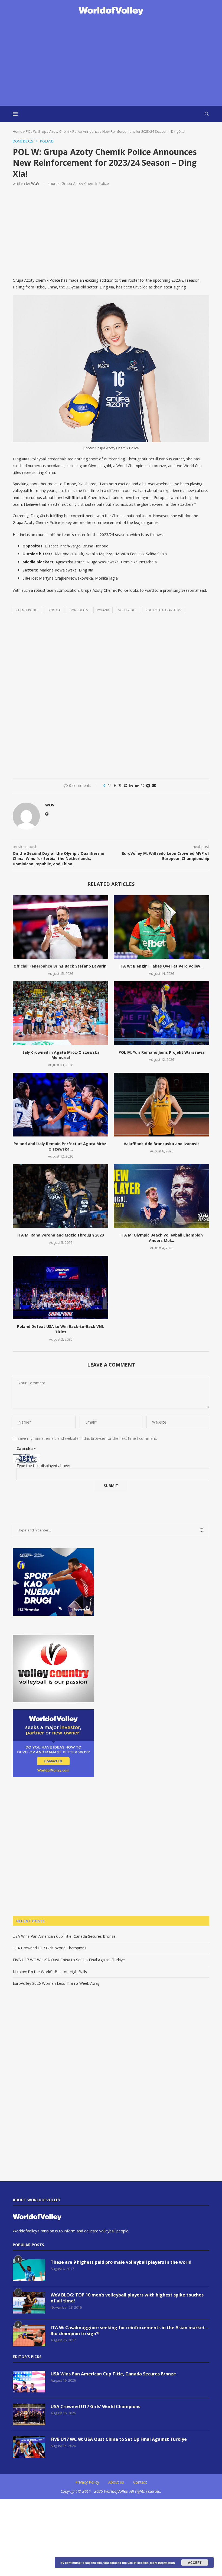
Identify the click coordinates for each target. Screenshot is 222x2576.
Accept (195, 2562)
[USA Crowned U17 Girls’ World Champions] (29, 2414)
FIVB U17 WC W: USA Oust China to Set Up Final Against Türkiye (69, 1960)
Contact (140, 2482)
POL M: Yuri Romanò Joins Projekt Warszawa (162, 1052)
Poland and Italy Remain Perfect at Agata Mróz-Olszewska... (61, 1146)
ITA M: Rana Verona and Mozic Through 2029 (61, 1235)
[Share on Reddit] (137, 785)
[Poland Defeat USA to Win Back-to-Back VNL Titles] (61, 1287)
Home (18, 131)
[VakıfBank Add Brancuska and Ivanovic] (161, 1104)
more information (162, 2563)
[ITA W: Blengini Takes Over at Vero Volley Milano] (161, 927)
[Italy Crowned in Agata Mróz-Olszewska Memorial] (61, 1013)
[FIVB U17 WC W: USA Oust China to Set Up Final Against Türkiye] (29, 2447)
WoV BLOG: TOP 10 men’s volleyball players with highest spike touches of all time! (127, 2298)
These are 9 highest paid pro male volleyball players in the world (121, 2262)
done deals (79, 610)
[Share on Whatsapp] (142, 785)
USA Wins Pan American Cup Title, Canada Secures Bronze (64, 1936)
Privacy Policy (87, 2482)
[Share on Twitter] (120, 785)
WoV (35, 183)
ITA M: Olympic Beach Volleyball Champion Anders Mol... (162, 1238)
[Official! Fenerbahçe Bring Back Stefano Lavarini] (61, 927)
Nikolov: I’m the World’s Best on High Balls (50, 1972)
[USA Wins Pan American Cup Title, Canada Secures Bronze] (29, 2382)
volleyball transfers (163, 610)
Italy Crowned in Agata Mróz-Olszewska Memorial (61, 1055)
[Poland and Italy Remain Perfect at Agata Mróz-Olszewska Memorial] (61, 1104)
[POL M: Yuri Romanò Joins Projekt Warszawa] (161, 1013)
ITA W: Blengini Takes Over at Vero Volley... (161, 966)
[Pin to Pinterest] (126, 785)
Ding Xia (54, 610)
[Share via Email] (154, 785)
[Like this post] (109, 785)
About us (116, 2482)
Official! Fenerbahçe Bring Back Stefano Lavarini (61, 966)
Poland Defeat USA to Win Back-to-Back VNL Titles (61, 1329)
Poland (103, 610)
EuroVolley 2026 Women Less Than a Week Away (56, 1983)
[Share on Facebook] (115, 785)
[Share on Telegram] (148, 785)
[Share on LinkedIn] (131, 785)
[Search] (207, 114)
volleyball (127, 610)
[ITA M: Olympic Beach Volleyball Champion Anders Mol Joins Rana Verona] (161, 1196)
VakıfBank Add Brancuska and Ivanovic (162, 1144)
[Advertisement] (111, 61)
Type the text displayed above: (43, 1466)
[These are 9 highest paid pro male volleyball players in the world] (29, 2270)
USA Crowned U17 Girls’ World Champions (50, 1948)
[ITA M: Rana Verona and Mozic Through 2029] (61, 1196)
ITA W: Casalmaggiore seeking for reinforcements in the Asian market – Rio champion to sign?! (130, 2331)
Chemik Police (27, 610)
